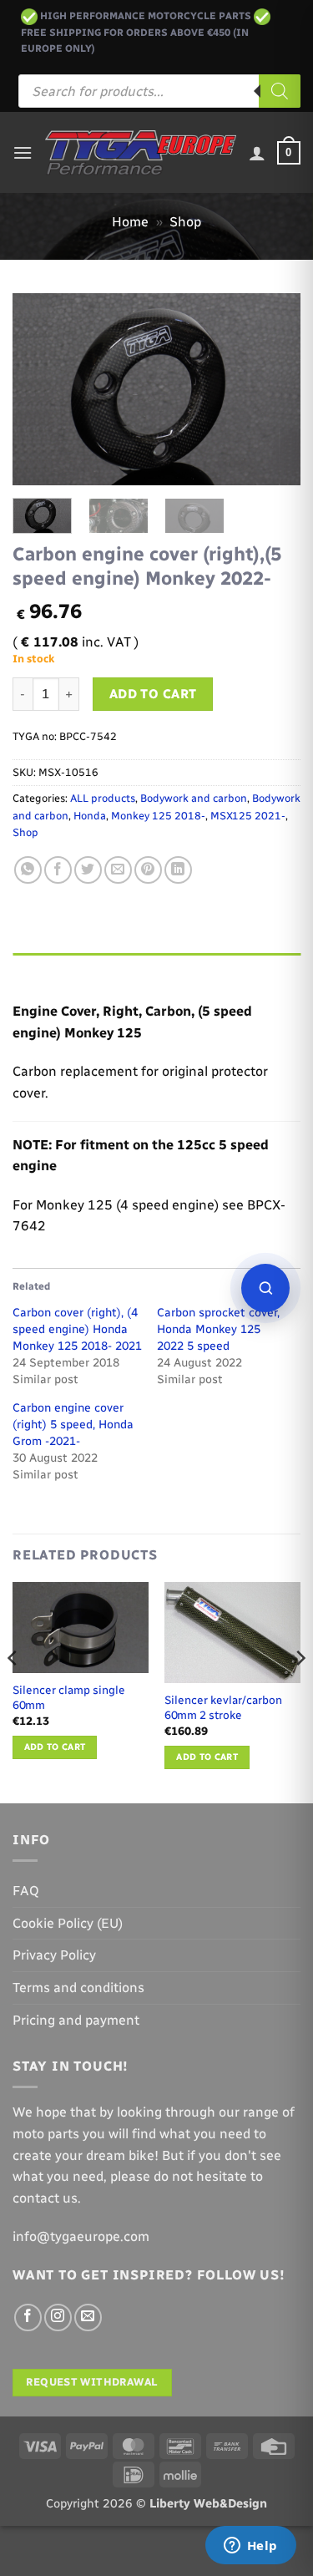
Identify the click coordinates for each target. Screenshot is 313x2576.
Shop (185, 222)
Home (130, 222)
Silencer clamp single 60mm (69, 1697)
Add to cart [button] (55, 1747)
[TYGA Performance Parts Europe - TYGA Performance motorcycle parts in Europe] (141, 153)
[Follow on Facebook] (28, 2317)
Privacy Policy (54, 1955)
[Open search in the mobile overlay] (159, 91)
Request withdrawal (92, 2382)
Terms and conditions (78, 1988)
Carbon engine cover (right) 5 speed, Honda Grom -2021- (73, 1425)
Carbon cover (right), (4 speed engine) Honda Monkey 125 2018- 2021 (77, 1329)
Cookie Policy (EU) (68, 1923)
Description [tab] (51, 969)
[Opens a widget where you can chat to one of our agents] (250, 2547)
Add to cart (153, 694)
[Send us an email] (88, 2317)
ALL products (103, 798)
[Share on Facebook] (58, 870)
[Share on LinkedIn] (178, 870)
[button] (23, 152)
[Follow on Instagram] (58, 2317)
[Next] (274, 389)
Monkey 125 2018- (158, 816)
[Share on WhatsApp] (28, 870)
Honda (90, 816)
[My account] (257, 153)
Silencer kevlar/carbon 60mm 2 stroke (223, 1707)
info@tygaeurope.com (81, 2236)
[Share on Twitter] (88, 870)
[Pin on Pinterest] (148, 870)
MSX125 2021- (248, 816)
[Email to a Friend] (118, 870)
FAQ (26, 1891)
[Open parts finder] (265, 1288)
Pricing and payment (76, 2020)
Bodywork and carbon (194, 798)
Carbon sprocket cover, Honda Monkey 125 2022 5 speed (218, 1329)
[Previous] (39, 389)
